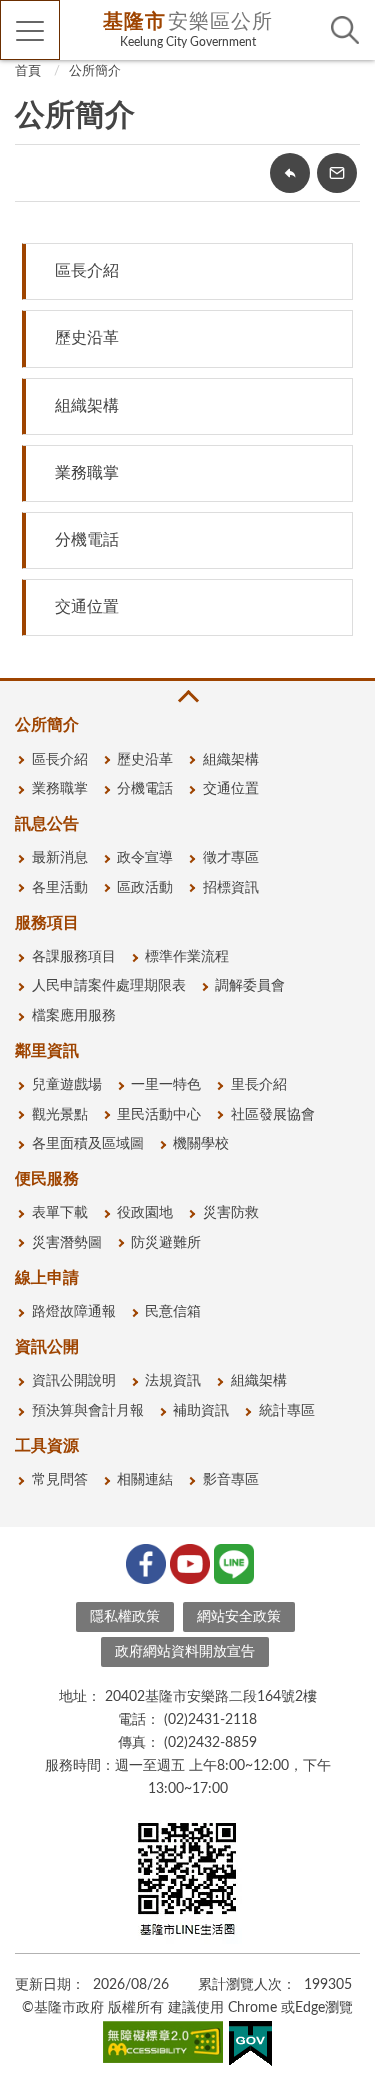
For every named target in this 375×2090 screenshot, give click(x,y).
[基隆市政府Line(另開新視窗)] (232, 1562)
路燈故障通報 (74, 1312)
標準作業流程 (187, 957)
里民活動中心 (159, 1115)
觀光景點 (60, 1115)
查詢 (345, 30)
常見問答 (60, 1480)
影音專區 (231, 1480)
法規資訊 (173, 1381)
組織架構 (87, 406)
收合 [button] (187, 696)
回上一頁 (290, 173)
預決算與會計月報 (88, 1411)
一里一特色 (166, 1085)
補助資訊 (201, 1411)
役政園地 (145, 1213)
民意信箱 (173, 1312)
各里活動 (60, 888)
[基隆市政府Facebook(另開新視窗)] (144, 1562)
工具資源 (47, 1446)
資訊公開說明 (74, 1381)
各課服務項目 (74, 957)
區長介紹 (87, 271)
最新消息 (60, 858)
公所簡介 (95, 71)
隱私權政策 (125, 1617)
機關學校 (201, 1144)
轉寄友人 (337, 173)
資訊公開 (47, 1347)
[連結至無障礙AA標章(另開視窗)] (163, 2046)
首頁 (28, 71)
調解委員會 (250, 986)
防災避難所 (166, 1243)
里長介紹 (259, 1085)
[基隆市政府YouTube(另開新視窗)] (188, 1562)
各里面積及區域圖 (88, 1144)
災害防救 (231, 1213)
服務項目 (47, 923)
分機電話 (87, 540)
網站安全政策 (239, 1617)
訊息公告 (47, 824)
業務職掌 (87, 473)
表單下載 (60, 1213)
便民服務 (47, 1179)
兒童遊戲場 (67, 1085)
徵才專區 (231, 858)
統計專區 (287, 1411)
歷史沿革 (87, 338)
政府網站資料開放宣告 (185, 1652)
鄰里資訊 (47, 1051)
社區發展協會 (273, 1115)
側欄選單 (30, 30)
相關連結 (145, 1480)
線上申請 (47, 1278)
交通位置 (87, 607)
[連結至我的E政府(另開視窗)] (250, 2047)
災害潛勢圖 (67, 1243)
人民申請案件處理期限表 (109, 986)
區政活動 (145, 888)
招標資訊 (231, 888)
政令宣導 (145, 858)
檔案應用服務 (74, 1016)
